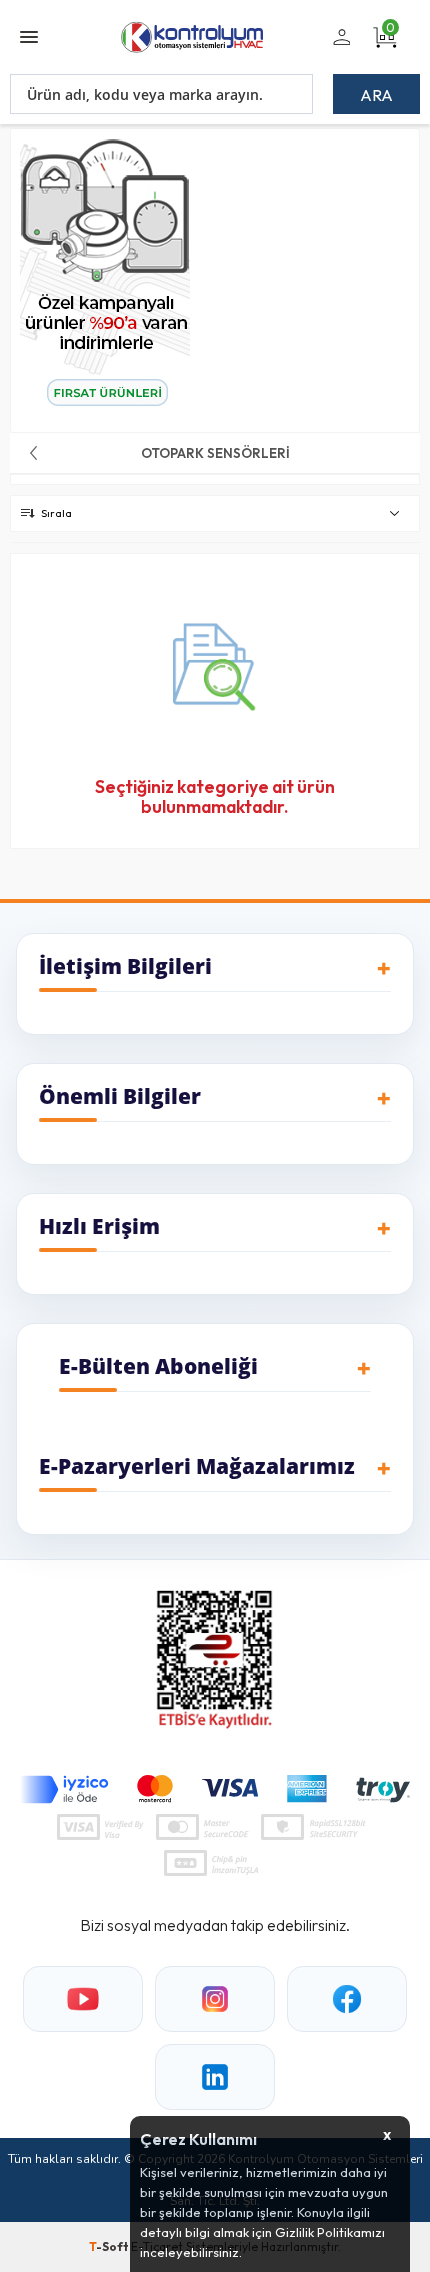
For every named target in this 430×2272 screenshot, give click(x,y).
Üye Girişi (338, 49)
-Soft (110, 2246)
